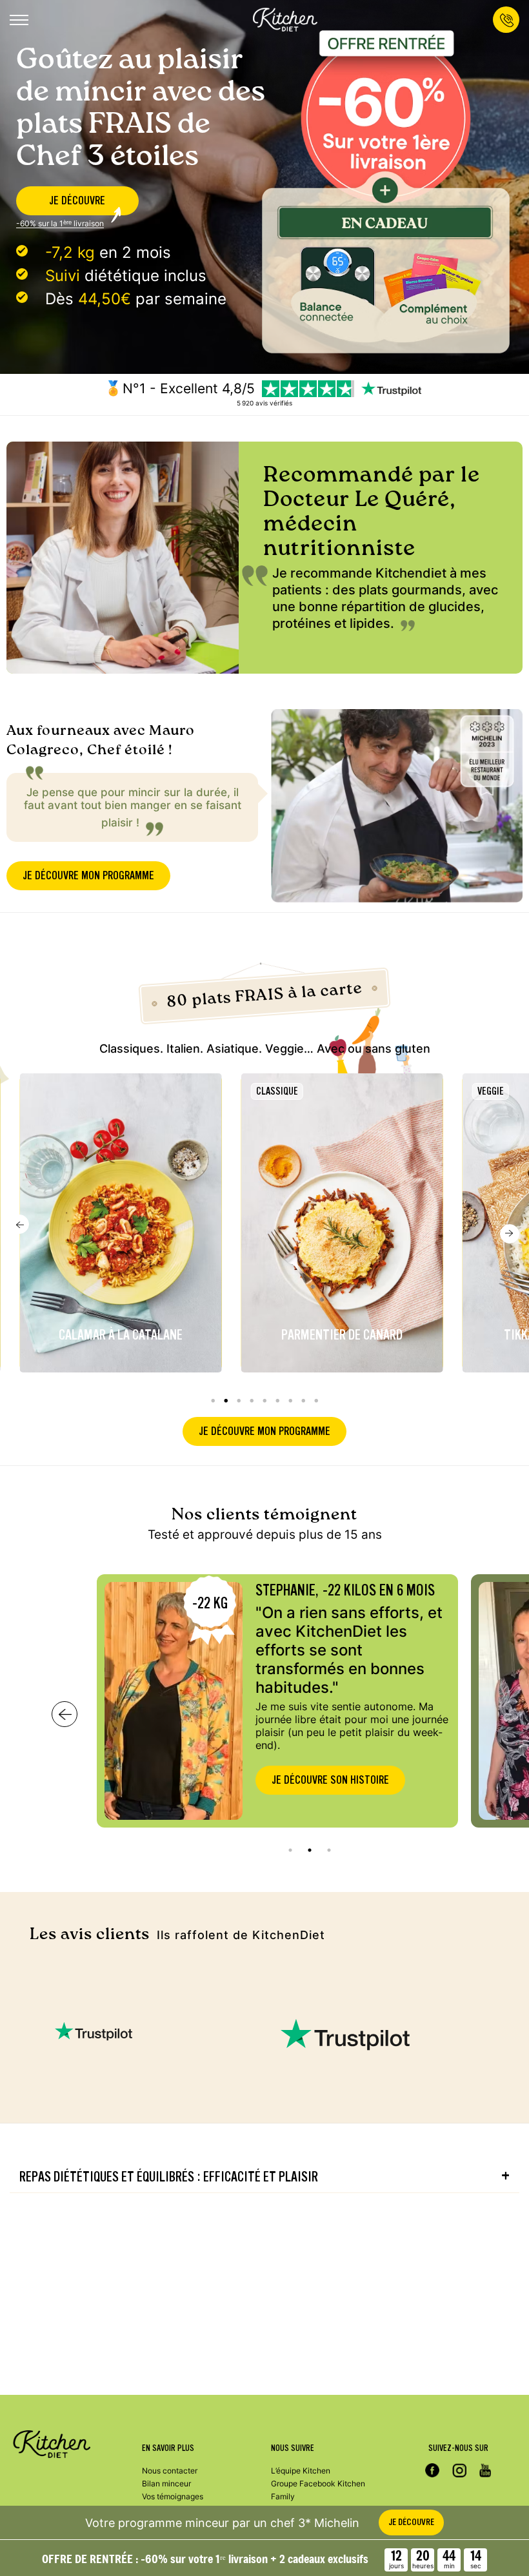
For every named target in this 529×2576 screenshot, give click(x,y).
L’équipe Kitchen (301, 2471)
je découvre (77, 201)
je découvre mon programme (88, 876)
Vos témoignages (173, 2496)
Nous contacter (170, 2471)
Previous (19, 1224)
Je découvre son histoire (330, 1780)
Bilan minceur (166, 2483)
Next (510, 1234)
